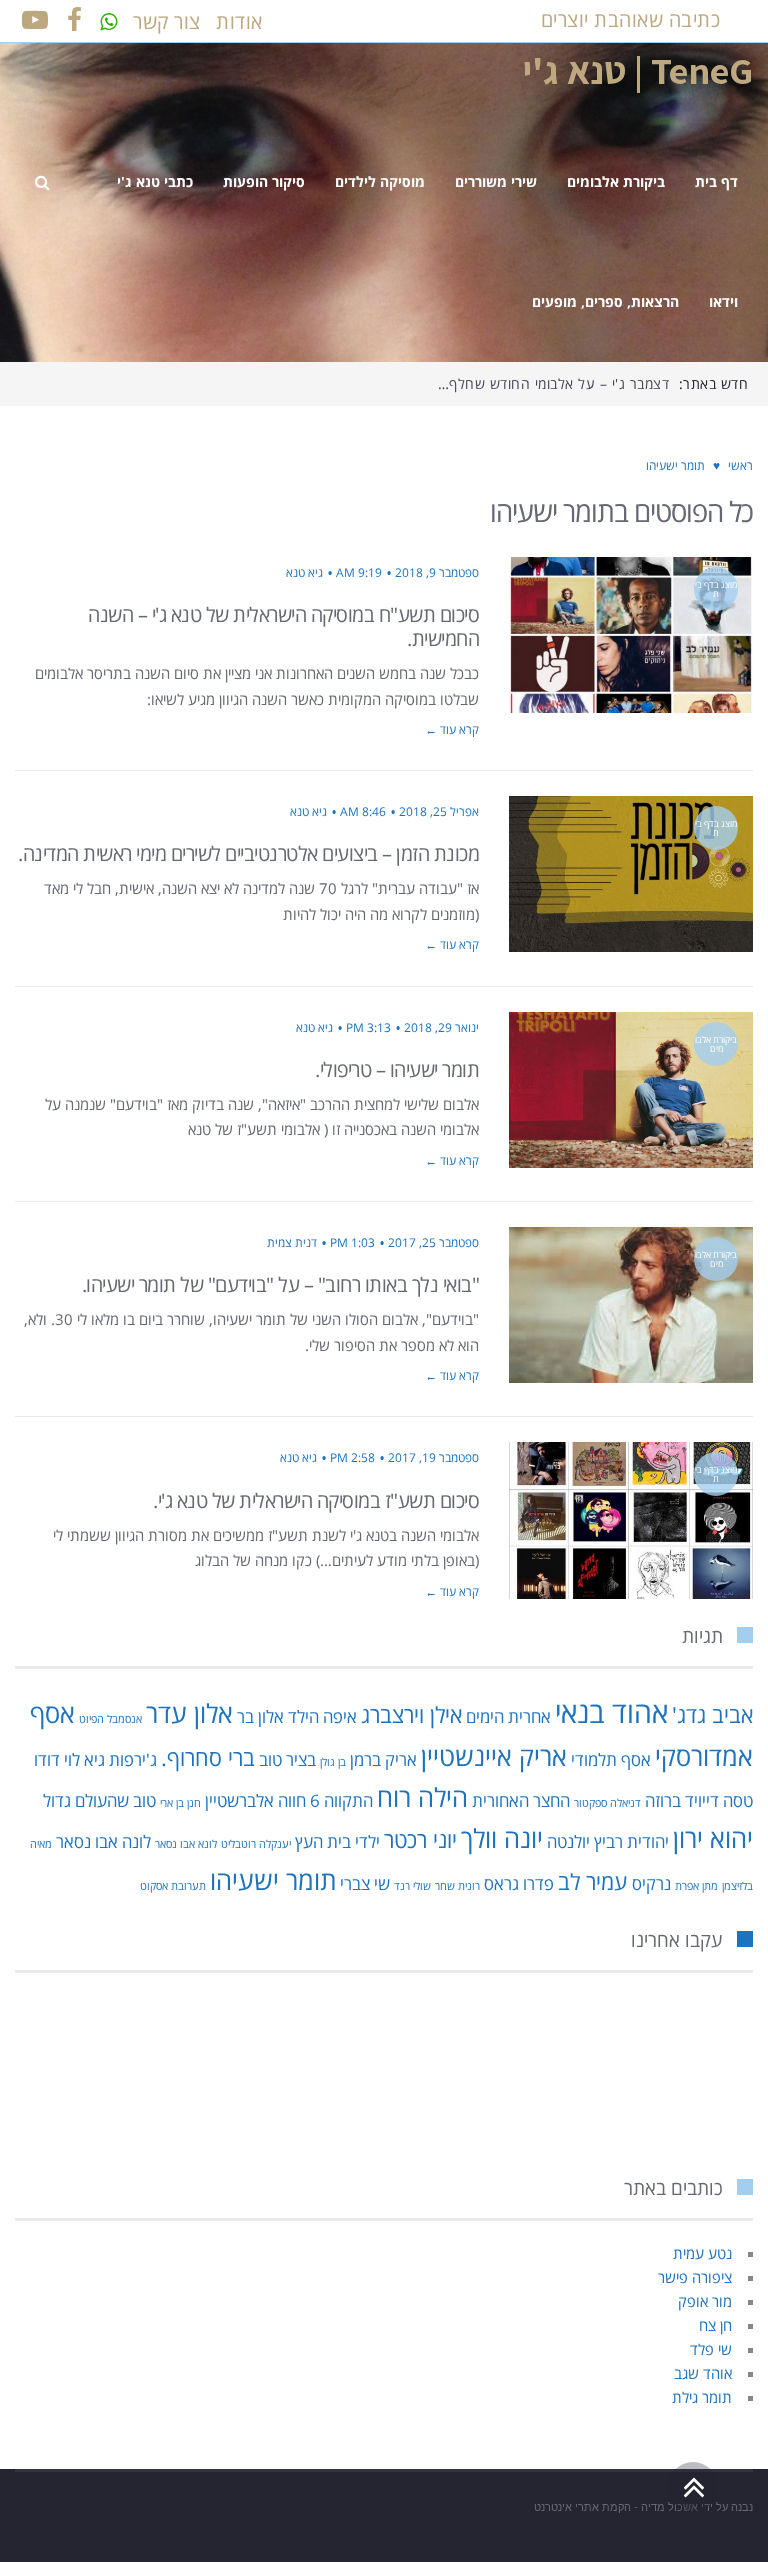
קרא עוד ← (452, 729)
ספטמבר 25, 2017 (433, 1242)
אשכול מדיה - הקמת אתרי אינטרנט (616, 2507)
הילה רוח (422, 1797)
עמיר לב (593, 1881)
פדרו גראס (519, 1883)
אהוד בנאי (611, 1712)
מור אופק (705, 2301)
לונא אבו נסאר (186, 1844)
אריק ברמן (383, 1759)
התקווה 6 (341, 1800)
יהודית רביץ (631, 1841)
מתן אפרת (696, 1886)
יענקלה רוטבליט (256, 1844)
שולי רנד (412, 1886)
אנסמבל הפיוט (110, 1719)
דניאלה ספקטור (607, 1803)
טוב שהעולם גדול (99, 1800)
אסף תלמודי (611, 1759)
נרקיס (651, 1883)
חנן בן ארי (180, 1803)
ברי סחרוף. (208, 1757)
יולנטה (568, 1841)
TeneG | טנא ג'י (638, 70)
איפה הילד (322, 1716)
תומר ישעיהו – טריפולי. (397, 1069)
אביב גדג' (712, 1714)
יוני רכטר (420, 1839)
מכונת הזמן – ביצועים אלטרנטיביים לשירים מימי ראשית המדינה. (248, 853)
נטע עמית (702, 2253)
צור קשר (167, 21)
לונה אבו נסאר (103, 1841)
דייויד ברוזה (682, 1800)
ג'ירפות (133, 1759)
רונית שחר (457, 1886)
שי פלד (711, 2349)
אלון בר (260, 1716)
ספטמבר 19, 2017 (433, 1457)
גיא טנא (304, 572)
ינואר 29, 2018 (441, 1027)
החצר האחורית (521, 1800)
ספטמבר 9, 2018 (437, 572)
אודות (239, 21)
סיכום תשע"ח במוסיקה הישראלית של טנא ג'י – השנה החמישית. (283, 626)
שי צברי (365, 1883)
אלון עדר (189, 1713)
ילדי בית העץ (337, 1841)
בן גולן (333, 1762)
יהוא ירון (713, 1838)
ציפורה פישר (695, 2277)
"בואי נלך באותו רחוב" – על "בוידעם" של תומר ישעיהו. (281, 1284)
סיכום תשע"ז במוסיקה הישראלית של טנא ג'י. (316, 1500)
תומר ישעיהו (273, 1880)
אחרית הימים (508, 1716)
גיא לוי (84, 1759)
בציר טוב (287, 1759)
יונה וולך (502, 1838)
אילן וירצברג (411, 1714)
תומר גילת (702, 2397)
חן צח (715, 2325)
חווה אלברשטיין (255, 1800)
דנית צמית (292, 1242)
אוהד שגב (703, 2373)
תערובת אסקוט (173, 1886)
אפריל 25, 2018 (439, 811)
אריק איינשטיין (494, 1756)
